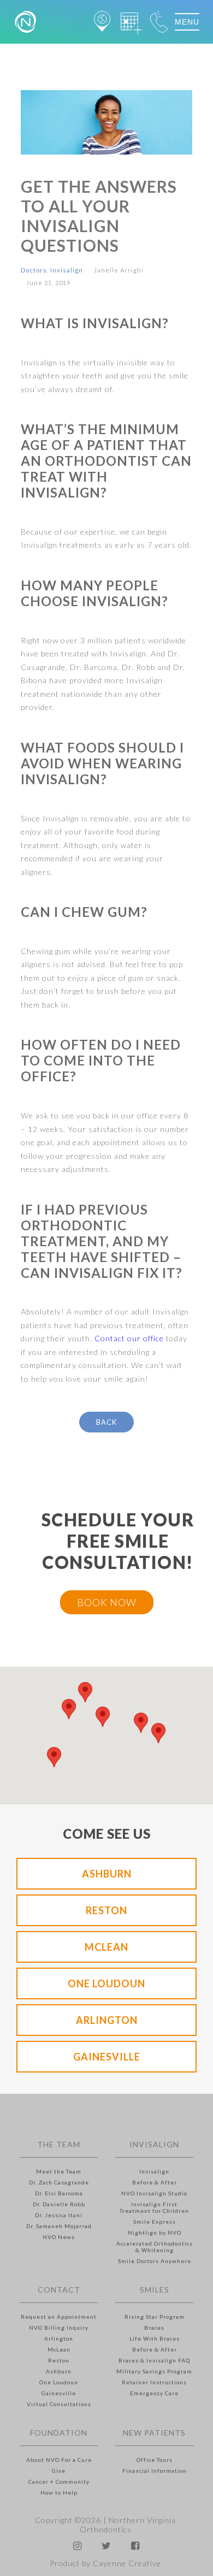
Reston (106, 1910)
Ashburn (107, 1874)
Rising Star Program (155, 2317)
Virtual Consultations (59, 2404)
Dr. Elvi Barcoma (59, 2193)
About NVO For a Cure (59, 2460)
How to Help (59, 2492)
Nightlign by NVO (155, 2232)
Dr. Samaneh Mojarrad (59, 2226)
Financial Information (155, 2471)
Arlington (107, 2020)
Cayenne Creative (127, 2563)
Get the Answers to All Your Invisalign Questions (99, 216)
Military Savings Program (154, 2371)
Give (59, 2471)
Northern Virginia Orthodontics (128, 2525)
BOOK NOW (107, 1602)
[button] (69, 1709)
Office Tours (155, 2460)
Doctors (34, 270)
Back (106, 1422)
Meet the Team (59, 2171)
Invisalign (67, 270)
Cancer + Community (59, 2482)
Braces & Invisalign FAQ (154, 2360)
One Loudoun (106, 1983)
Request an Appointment (59, 2317)
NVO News (59, 2237)
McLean (106, 1947)
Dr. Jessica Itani (59, 2215)
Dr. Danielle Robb (59, 2204)
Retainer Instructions (154, 2382)
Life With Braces (155, 2338)
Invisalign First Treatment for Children (154, 2207)
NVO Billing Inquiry (59, 2328)
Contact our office (129, 1338)
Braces (154, 2328)
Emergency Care (154, 2393)
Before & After (155, 2182)
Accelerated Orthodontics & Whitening (155, 2247)
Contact (59, 2290)
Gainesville (107, 2057)
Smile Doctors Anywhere (155, 2261)
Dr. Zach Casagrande (59, 2182)
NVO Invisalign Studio (154, 2193)
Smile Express (155, 2222)
